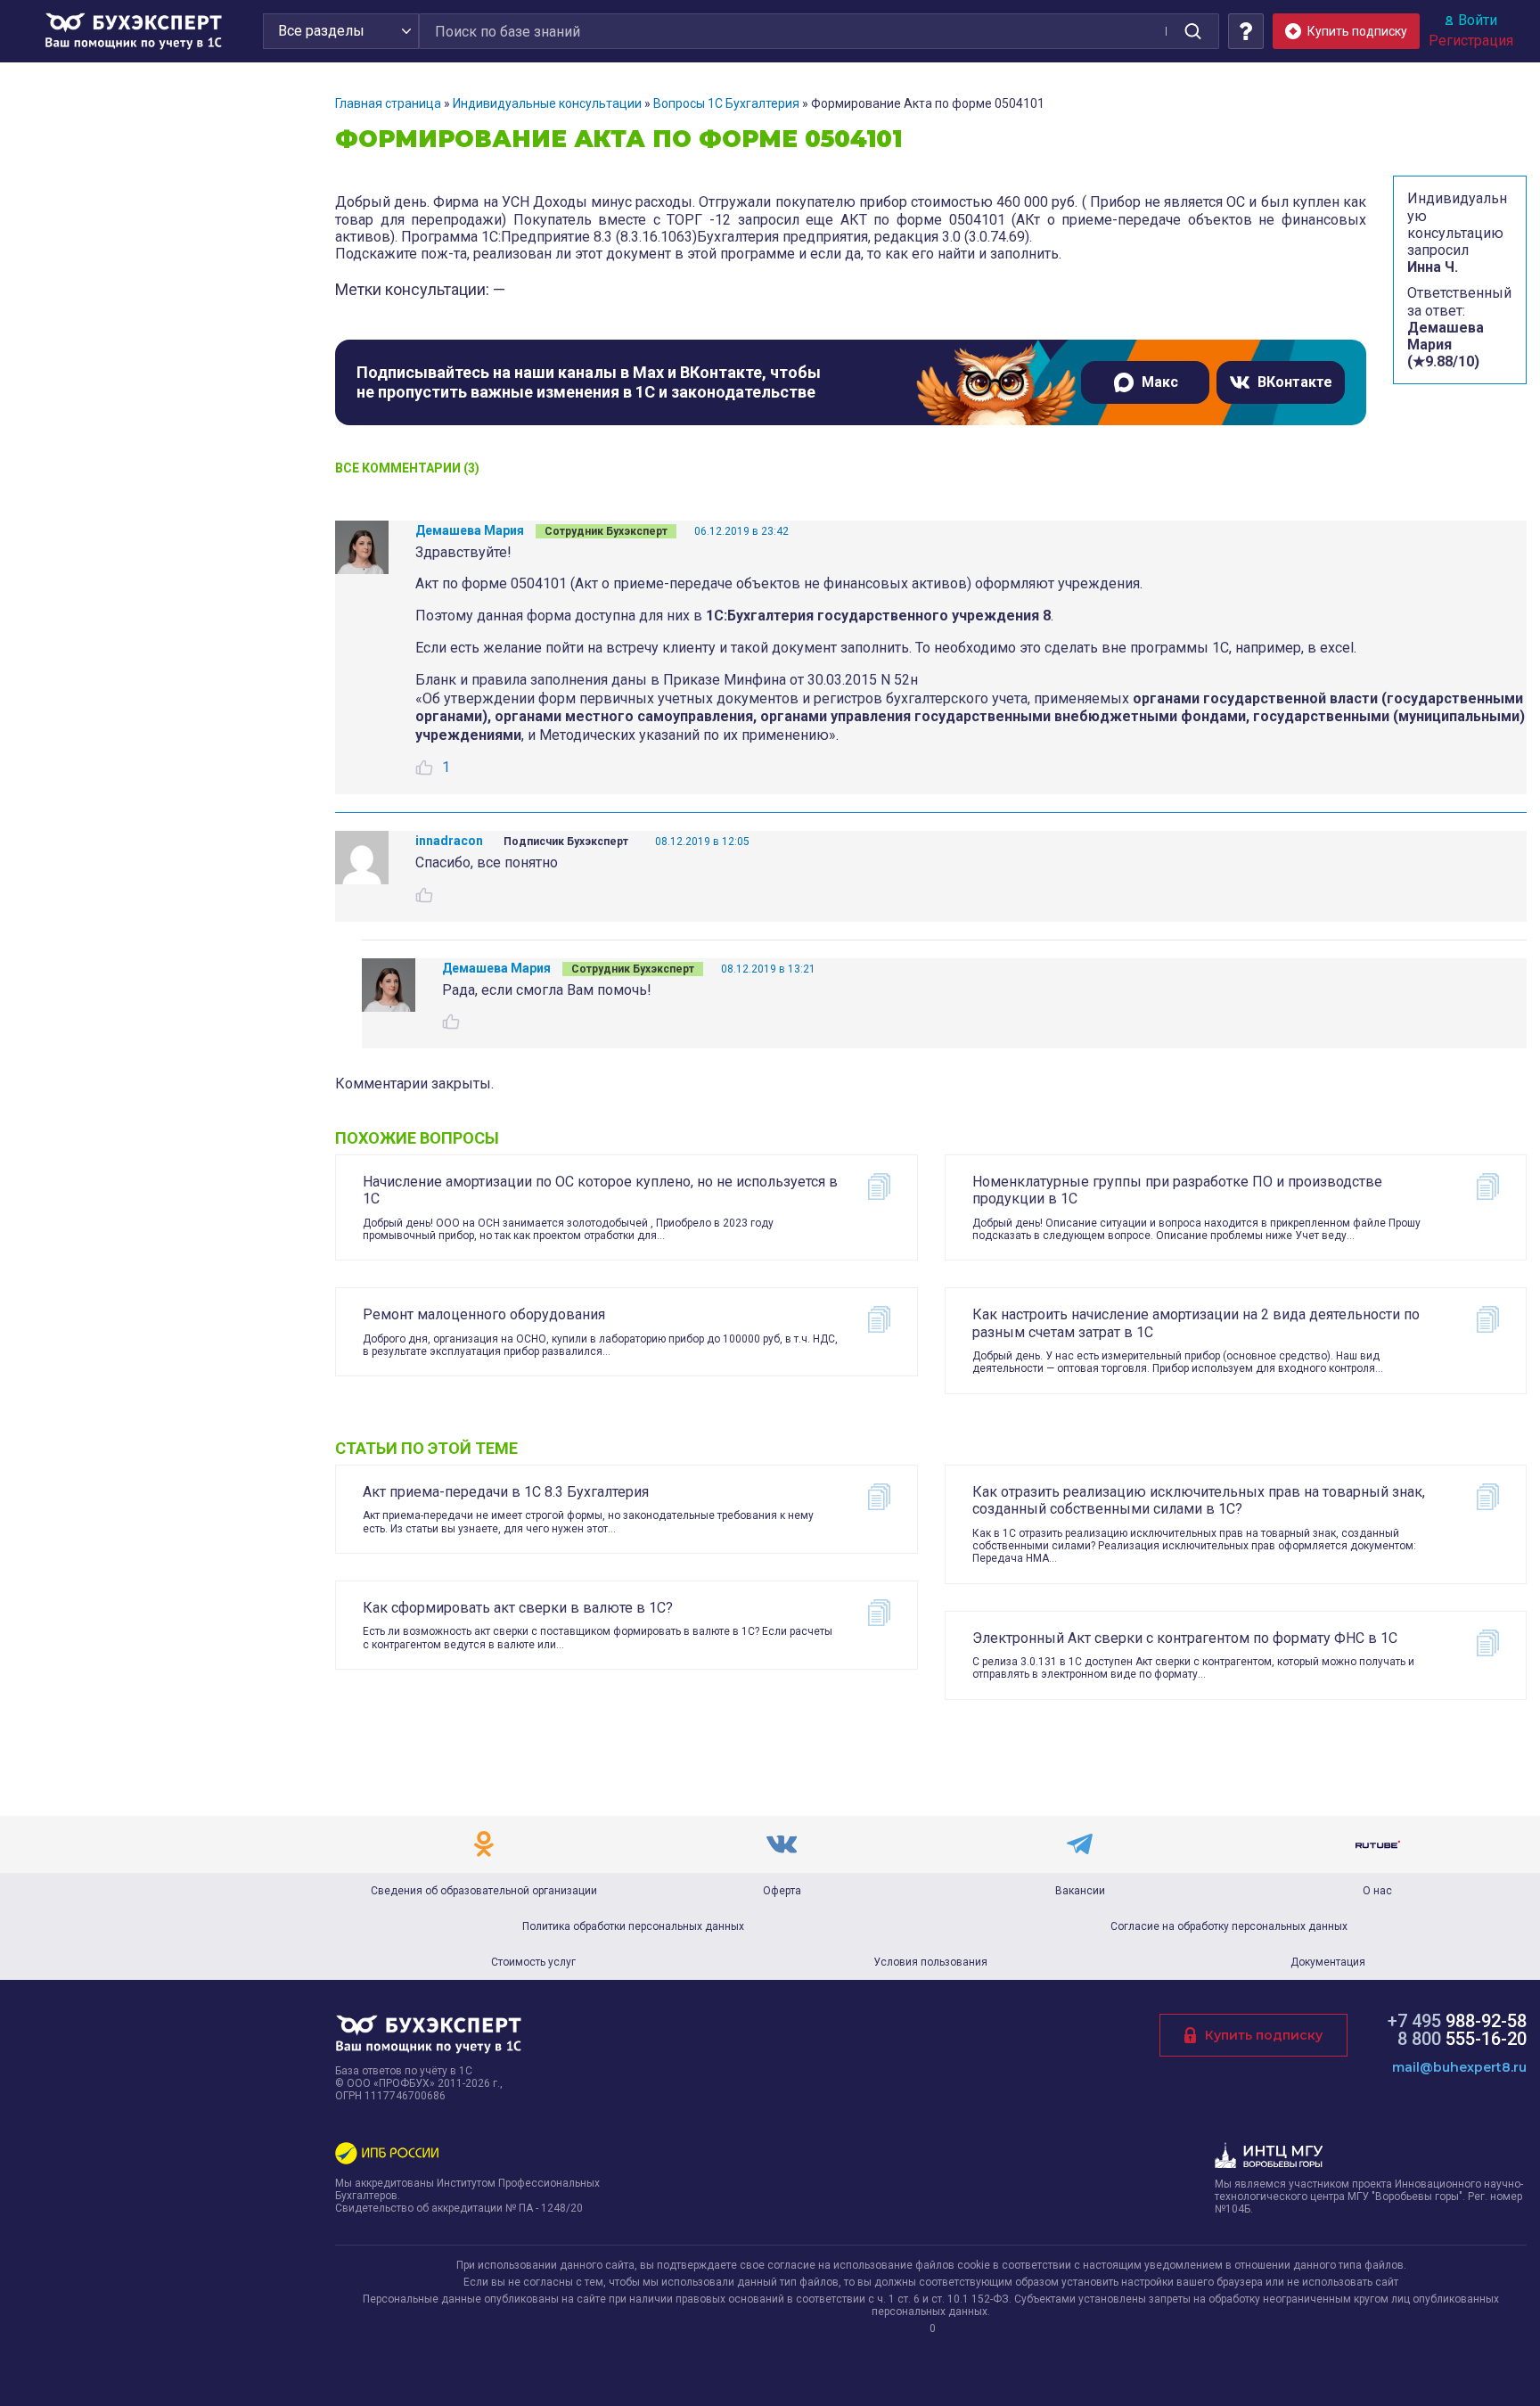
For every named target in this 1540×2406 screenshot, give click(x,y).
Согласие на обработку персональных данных (1229, 1926)
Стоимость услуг (533, 1962)
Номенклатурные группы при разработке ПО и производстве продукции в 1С (1177, 1190)
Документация (1328, 1962)
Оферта (782, 1891)
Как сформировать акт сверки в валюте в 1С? (518, 1608)
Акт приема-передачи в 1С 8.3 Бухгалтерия (506, 1492)
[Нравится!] (424, 768)
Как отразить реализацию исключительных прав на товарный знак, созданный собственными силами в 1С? (1199, 1500)
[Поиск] (1192, 31)
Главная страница (388, 103)
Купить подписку (1264, 2035)
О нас (1377, 1891)
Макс (1160, 382)
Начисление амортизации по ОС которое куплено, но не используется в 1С (600, 1190)
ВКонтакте (1295, 382)
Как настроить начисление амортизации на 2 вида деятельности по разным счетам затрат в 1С (1196, 1323)
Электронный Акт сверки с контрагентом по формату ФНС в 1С (1185, 1638)
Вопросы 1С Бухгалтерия (726, 103)
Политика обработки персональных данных (633, 1926)
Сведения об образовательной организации (484, 1891)
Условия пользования (930, 1962)
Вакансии (1080, 1891)
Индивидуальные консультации (547, 103)
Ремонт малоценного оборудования (484, 1314)
